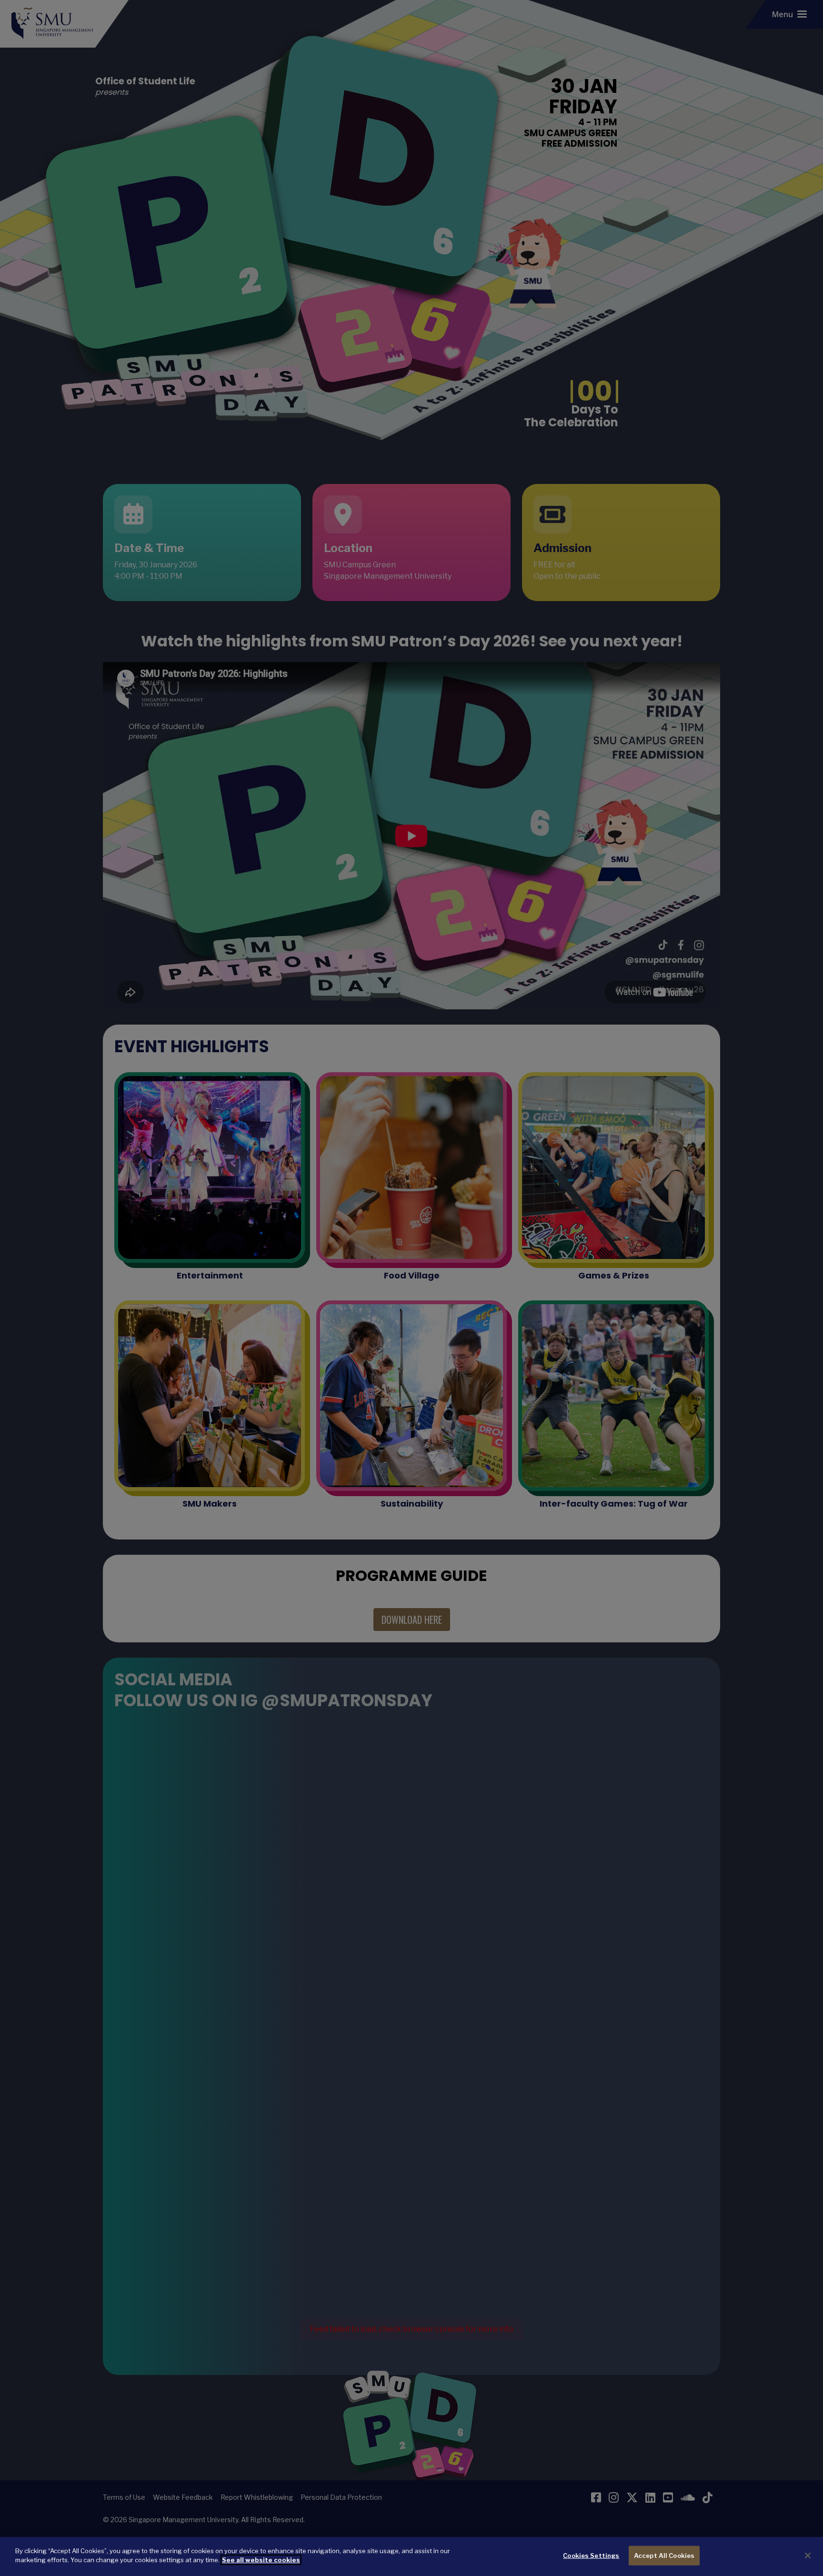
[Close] (808, 2556)
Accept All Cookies (664, 2556)
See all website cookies (261, 2560)
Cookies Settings (591, 2556)
